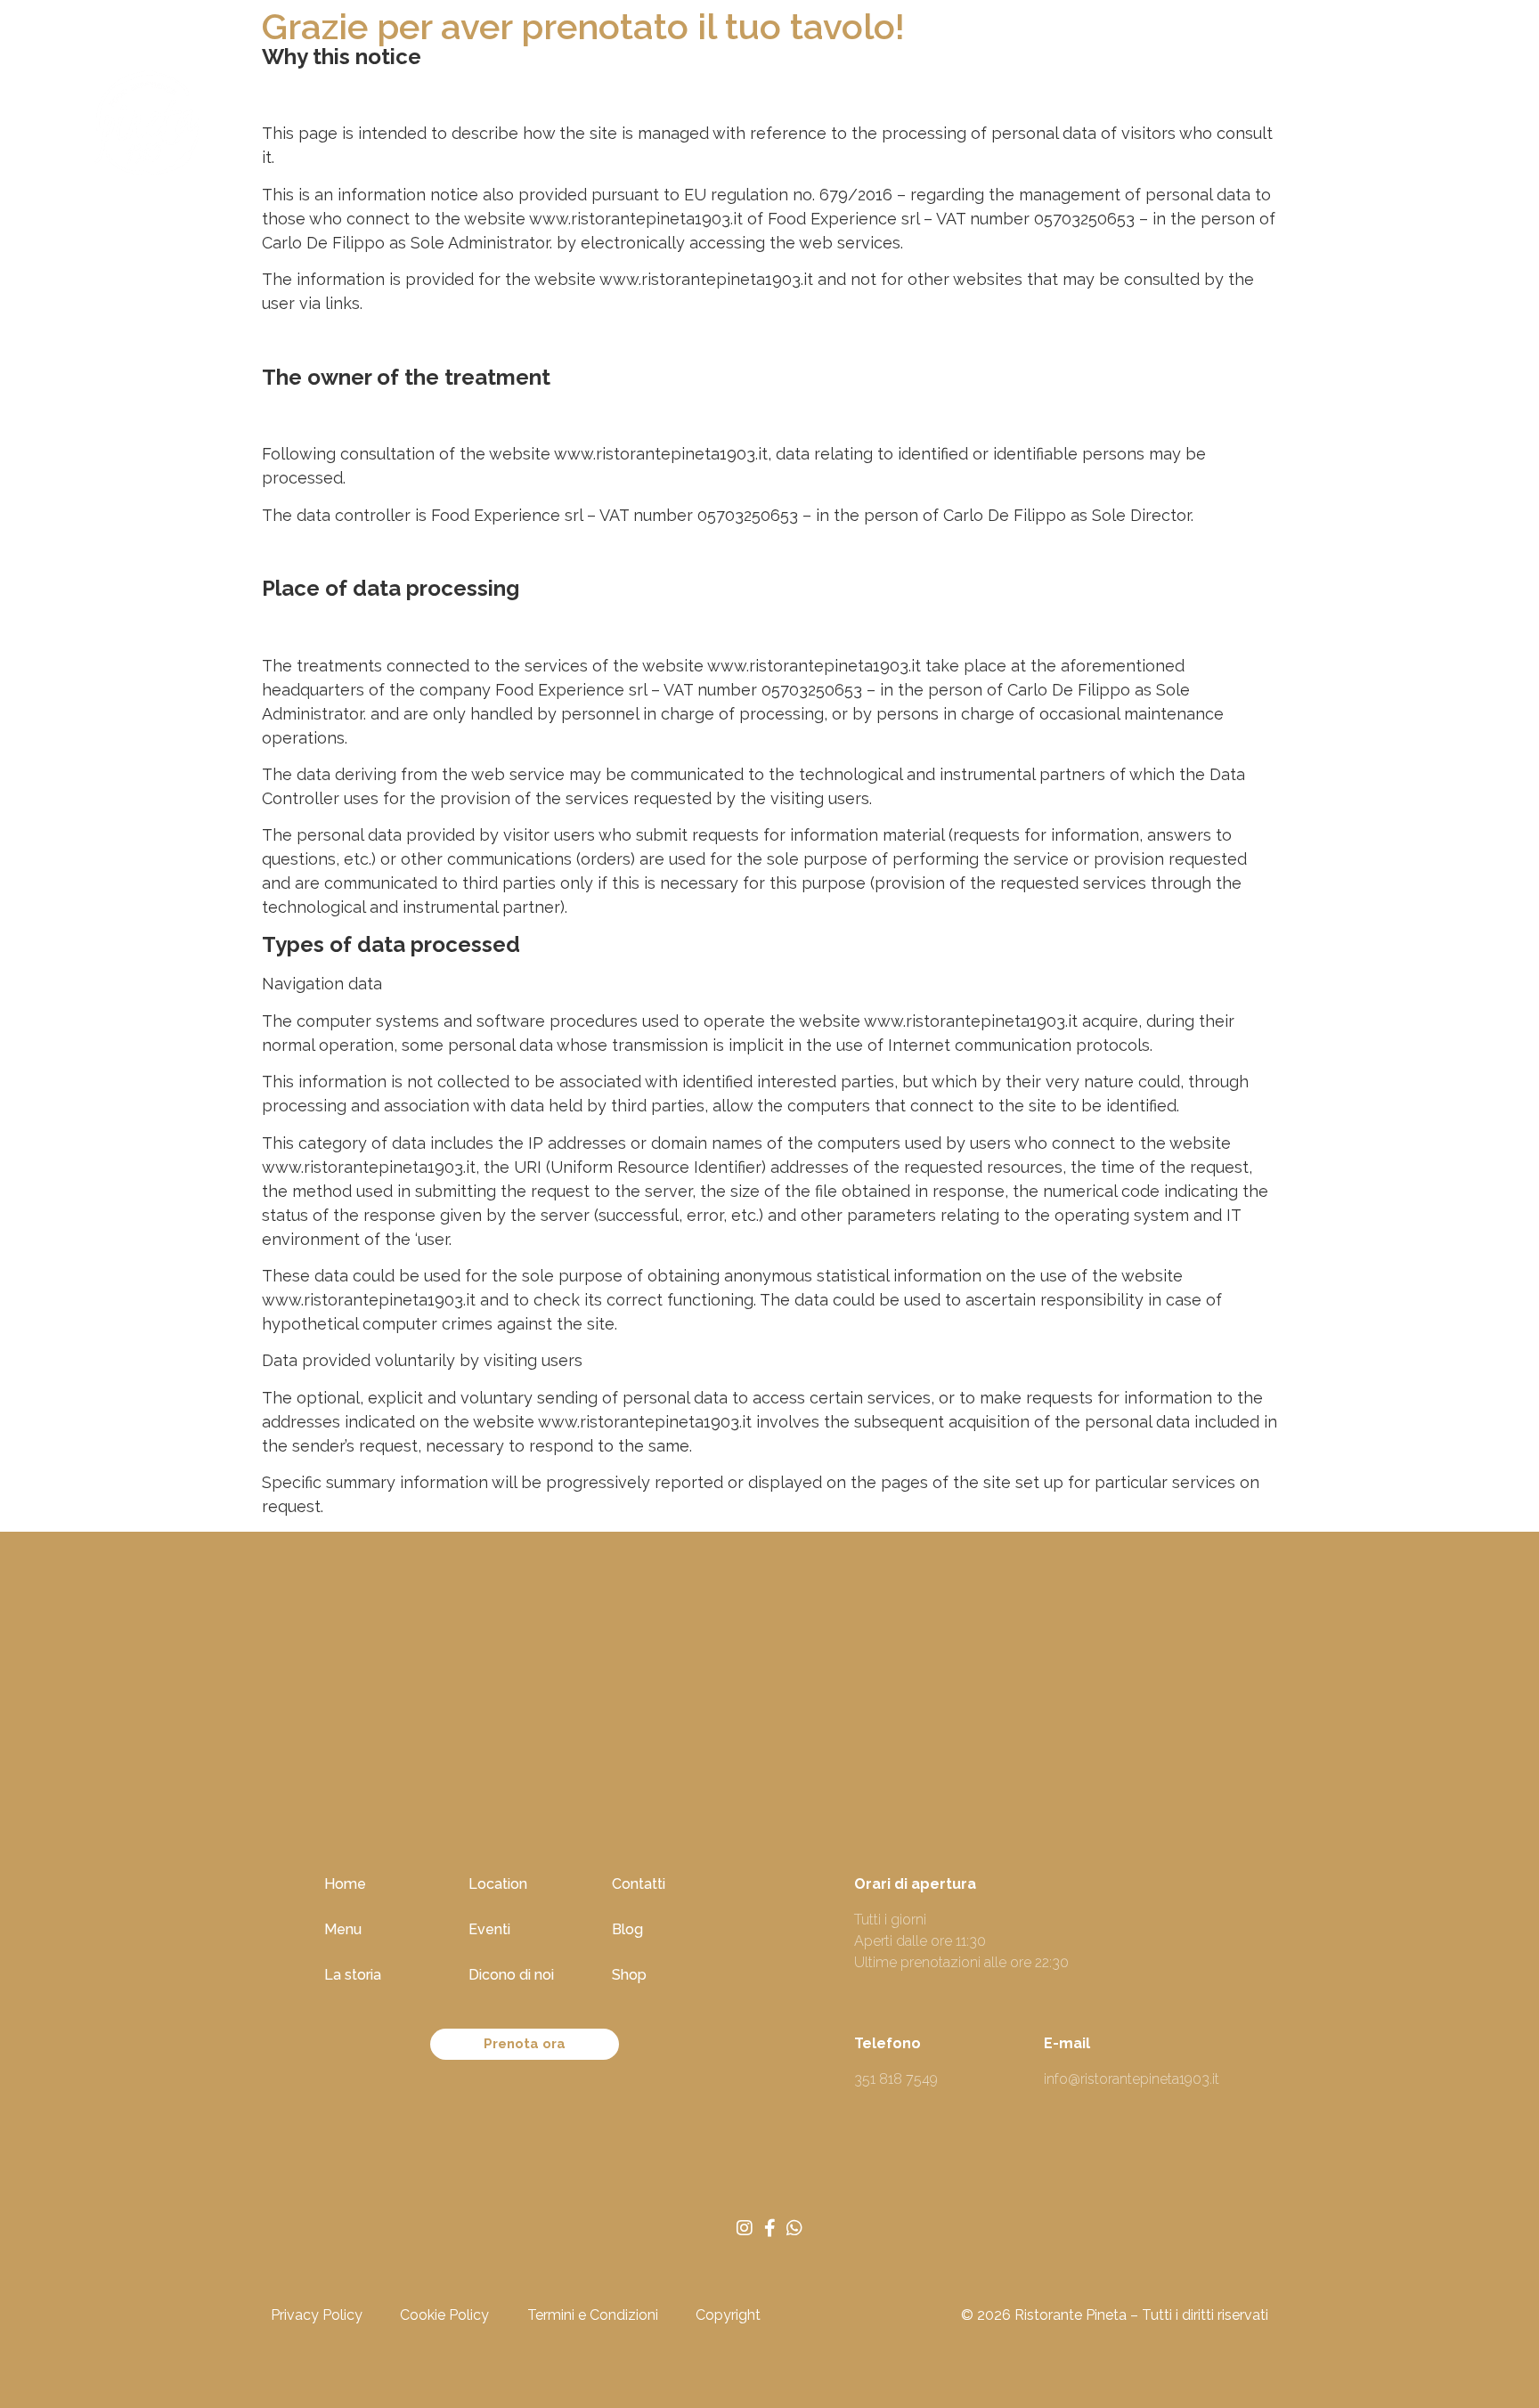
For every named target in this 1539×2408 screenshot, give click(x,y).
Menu (390, 128)
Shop (1135, 128)
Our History (491, 128)
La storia (353, 1975)
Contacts (975, 128)
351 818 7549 (896, 2079)
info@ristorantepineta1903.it (1132, 2079)
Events (699, 128)
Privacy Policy (317, 2315)
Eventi (489, 1929)
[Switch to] (1199, 128)
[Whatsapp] (794, 2228)
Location (603, 128)
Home (310, 128)
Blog (1062, 128)
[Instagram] (745, 2228)
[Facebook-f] (769, 2228)
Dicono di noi (511, 1975)
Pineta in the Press (833, 128)
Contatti (639, 1884)
